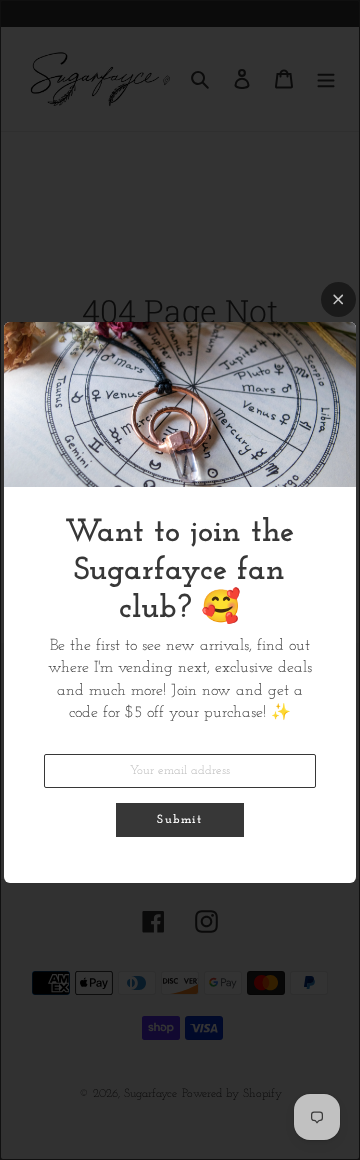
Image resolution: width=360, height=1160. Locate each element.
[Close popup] (338, 299)
